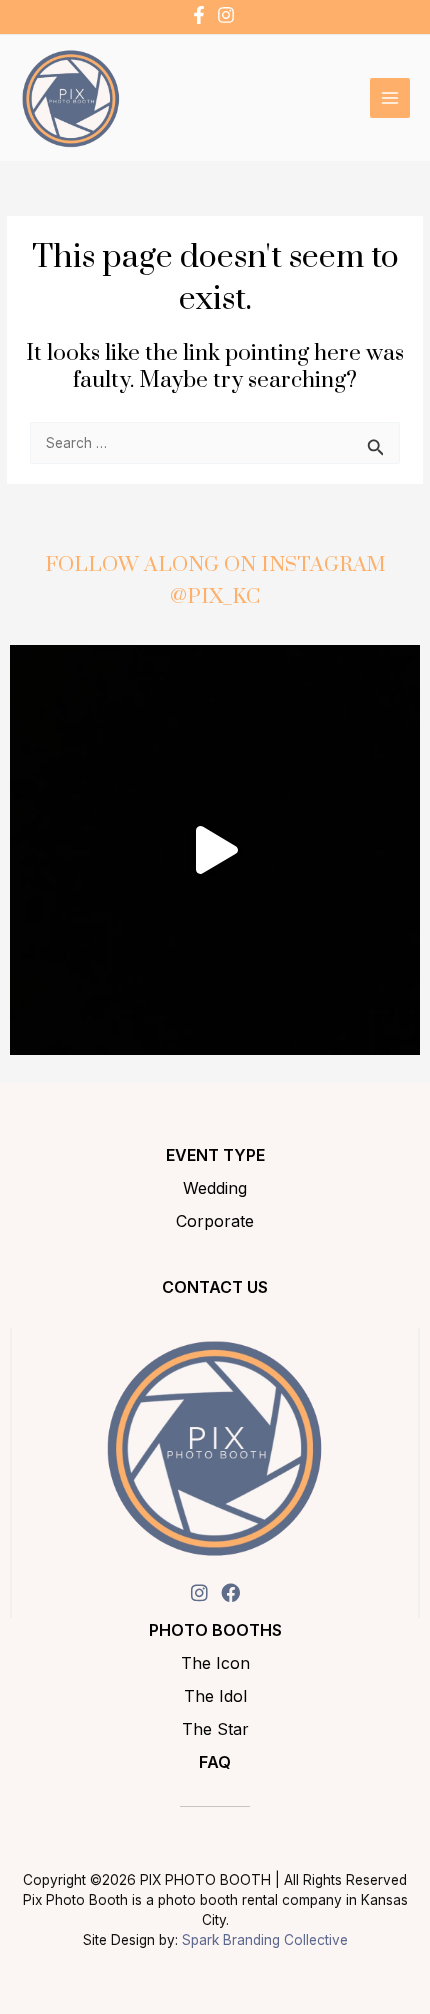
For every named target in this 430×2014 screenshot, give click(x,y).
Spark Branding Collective (265, 1940)
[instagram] (228, 15)
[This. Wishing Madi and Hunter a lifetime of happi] (215, 850)
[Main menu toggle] (390, 98)
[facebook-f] (201, 15)
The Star (215, 1729)
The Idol (215, 1696)
